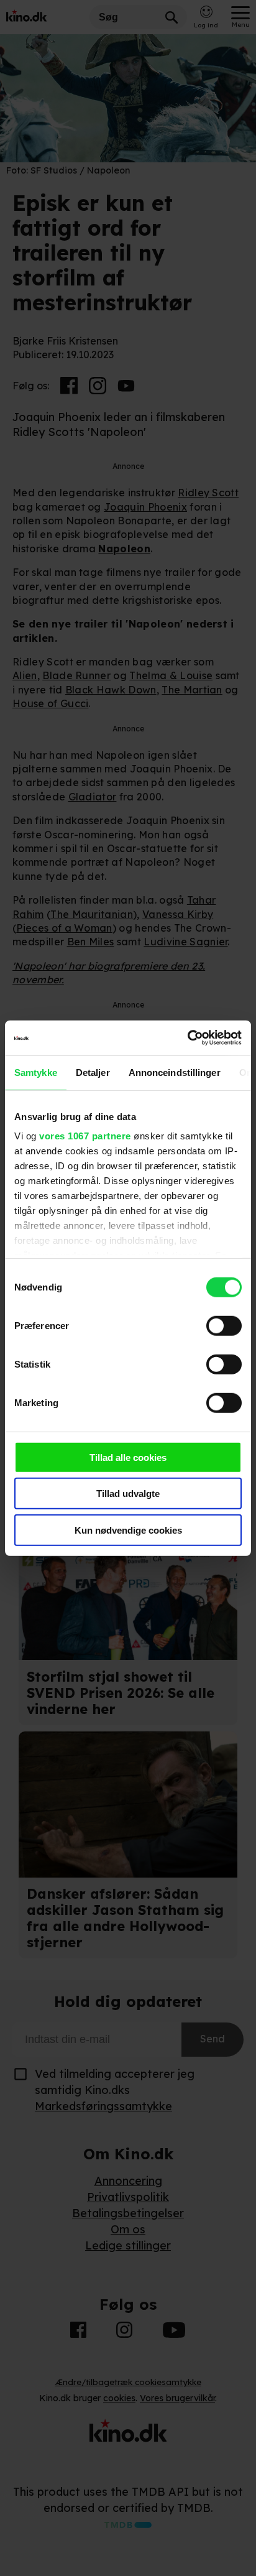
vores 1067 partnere (85, 1136)
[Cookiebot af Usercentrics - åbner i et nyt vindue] (187, 1038)
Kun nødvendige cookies (128, 1530)
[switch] (224, 1325)
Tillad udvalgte (128, 1494)
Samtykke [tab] (36, 1072)
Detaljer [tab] (93, 1072)
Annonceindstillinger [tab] (175, 1072)
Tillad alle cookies (128, 1457)
